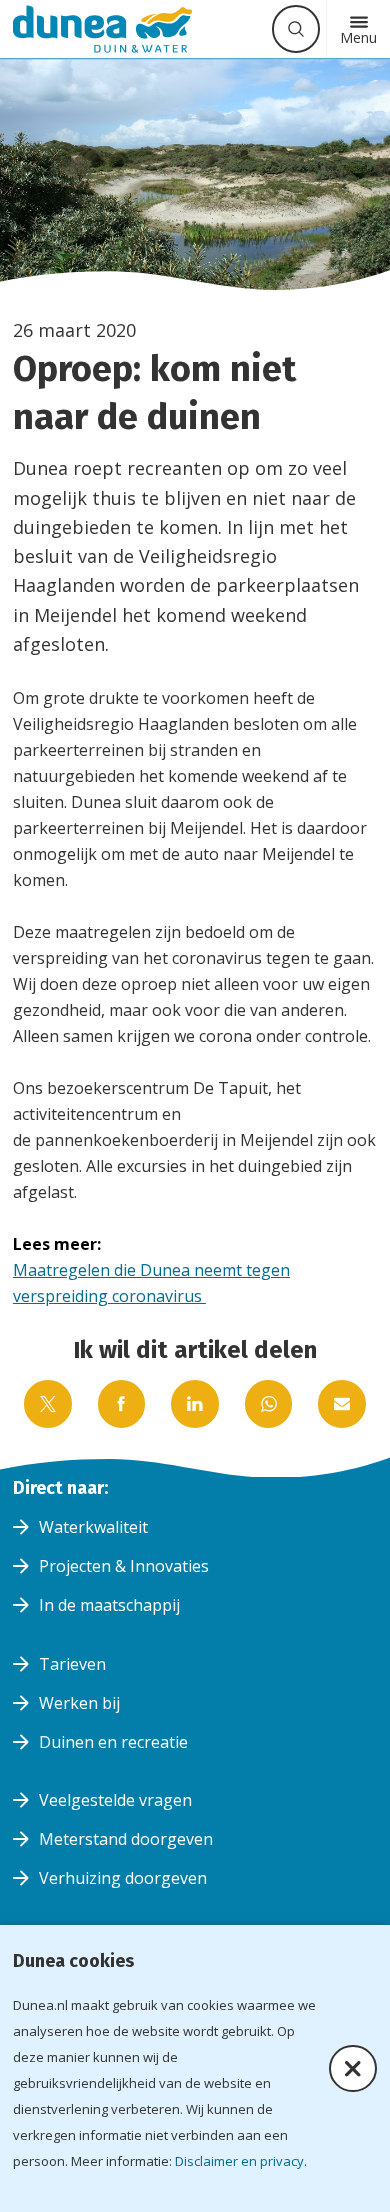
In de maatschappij (109, 1605)
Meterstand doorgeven (126, 1839)
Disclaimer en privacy (239, 2161)
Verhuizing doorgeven (123, 1878)
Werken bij (79, 1703)
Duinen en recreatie (113, 1742)
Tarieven (72, 1664)
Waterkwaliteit (93, 1527)
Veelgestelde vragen (115, 1800)
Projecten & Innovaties (124, 1566)
